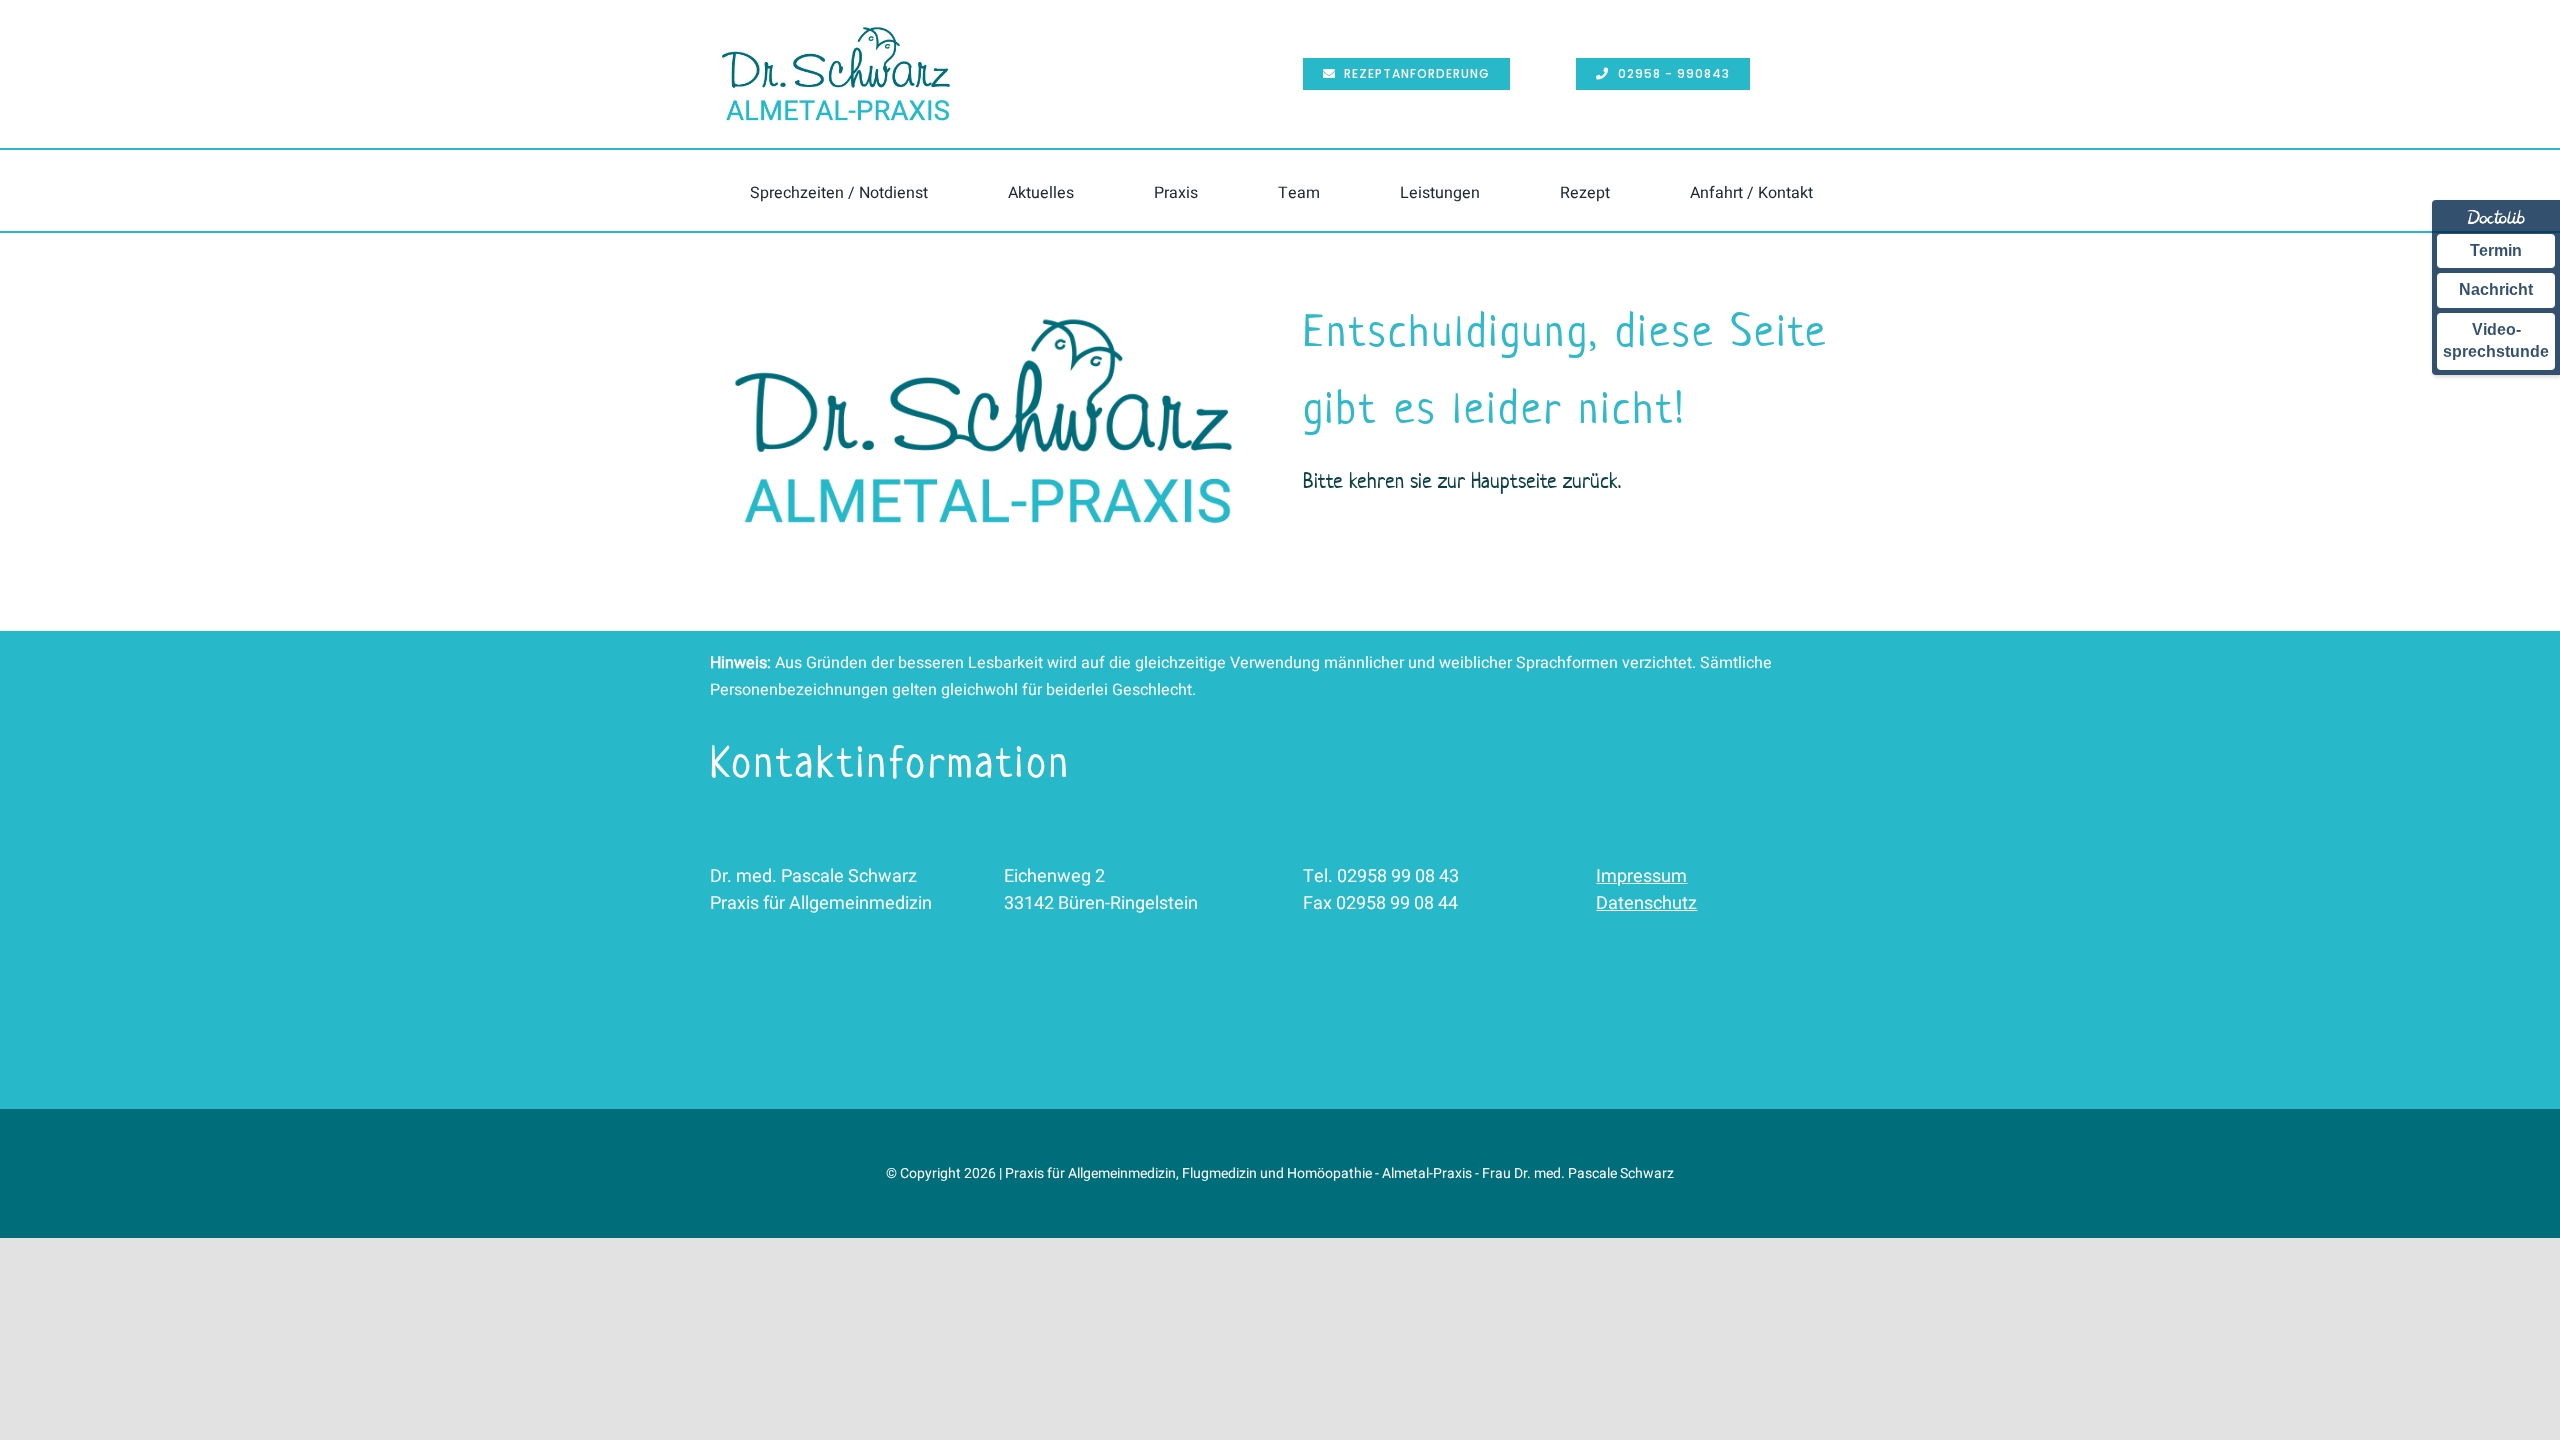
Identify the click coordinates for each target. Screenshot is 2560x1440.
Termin (2496, 250)
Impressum (1641, 876)
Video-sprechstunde (2496, 340)
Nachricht (2496, 289)
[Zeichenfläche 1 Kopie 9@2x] (983, 301)
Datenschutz (1646, 903)
